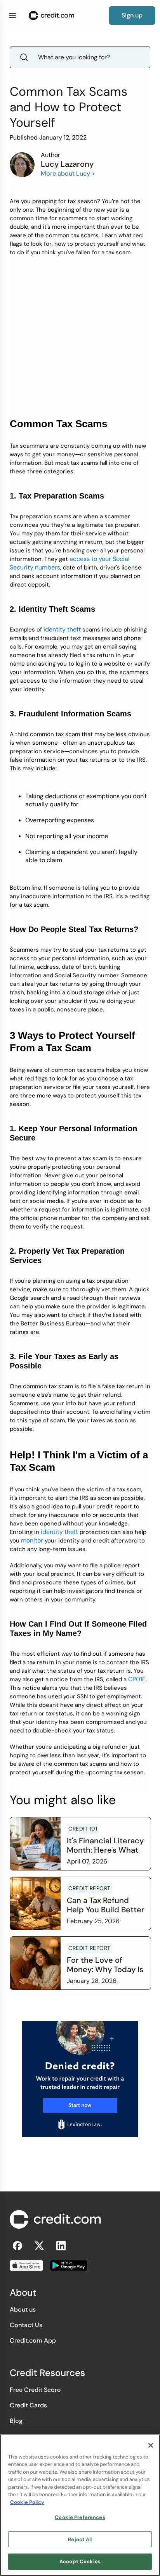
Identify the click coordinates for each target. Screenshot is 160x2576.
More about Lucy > (68, 173)
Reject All (80, 2539)
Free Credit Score (35, 2390)
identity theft (62, 629)
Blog (16, 2421)
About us (23, 2309)
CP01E (137, 1679)
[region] (80, 2505)
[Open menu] (12, 16)
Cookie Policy (27, 2502)
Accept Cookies (80, 2561)
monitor (32, 1540)
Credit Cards (28, 2405)
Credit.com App (33, 2340)
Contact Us (26, 2325)
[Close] (151, 2445)
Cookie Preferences (80, 2517)
